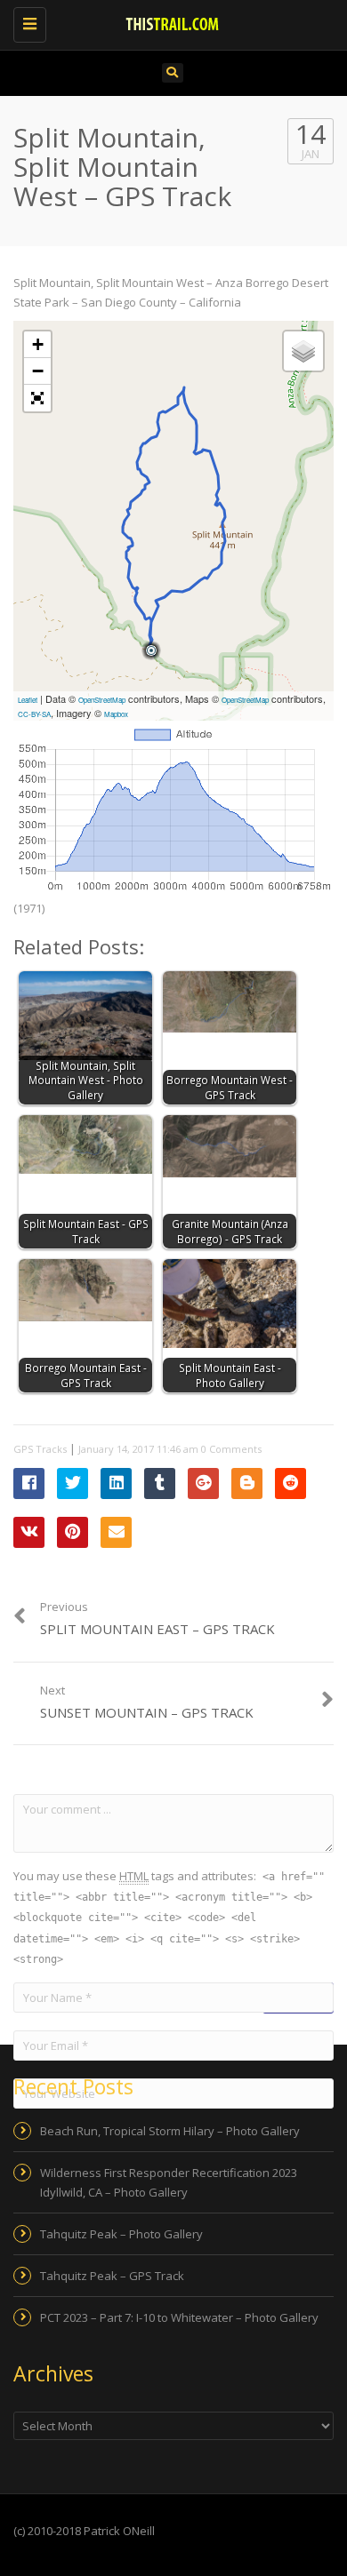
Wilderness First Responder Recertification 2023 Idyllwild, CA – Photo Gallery (169, 2182)
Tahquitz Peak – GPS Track (112, 2276)
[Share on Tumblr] (160, 1483)
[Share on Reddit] (291, 1483)
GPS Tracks (40, 1449)
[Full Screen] (37, 398)
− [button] (38, 371)
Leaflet (28, 700)
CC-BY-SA (34, 714)
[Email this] (116, 1532)
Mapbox (116, 714)
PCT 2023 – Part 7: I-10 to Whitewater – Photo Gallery (179, 2317)
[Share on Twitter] (73, 1483)
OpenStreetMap (102, 700)
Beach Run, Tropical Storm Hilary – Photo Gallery (170, 2131)
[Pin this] (73, 1532)
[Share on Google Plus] (203, 1483)
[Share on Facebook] (29, 1483)
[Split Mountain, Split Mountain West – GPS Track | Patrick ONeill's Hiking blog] (169, 22)
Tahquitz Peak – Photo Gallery (121, 2234)
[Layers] (303, 351)
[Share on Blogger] (247, 1483)
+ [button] (38, 344)
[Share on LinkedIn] (116, 1483)
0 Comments (231, 1449)
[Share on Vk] (29, 1532)
